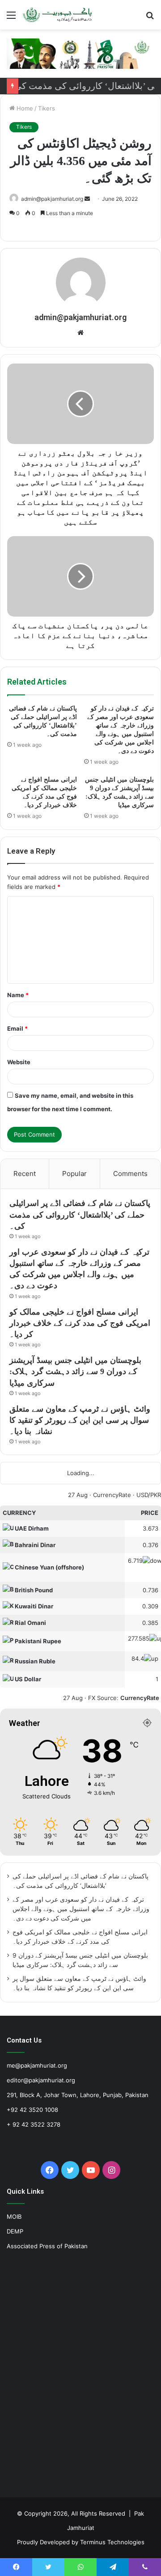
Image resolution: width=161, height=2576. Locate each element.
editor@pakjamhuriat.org (41, 2080)
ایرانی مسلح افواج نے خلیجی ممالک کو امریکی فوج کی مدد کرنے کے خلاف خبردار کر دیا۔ (80, 1323)
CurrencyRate (112, 1495)
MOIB (14, 2216)
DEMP (15, 2231)
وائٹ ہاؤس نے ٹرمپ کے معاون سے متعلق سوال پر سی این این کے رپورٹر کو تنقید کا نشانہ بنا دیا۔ (80, 1420)
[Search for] (150, 18)
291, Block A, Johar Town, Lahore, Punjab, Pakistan (78, 2095)
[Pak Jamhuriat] (58, 15)
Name (18, 995)
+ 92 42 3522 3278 (34, 2124)
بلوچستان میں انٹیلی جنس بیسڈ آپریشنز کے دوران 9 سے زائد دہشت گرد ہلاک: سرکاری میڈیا (75, 1371)
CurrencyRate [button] (140, 1698)
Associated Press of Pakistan (47, 2246)
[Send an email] (87, 199)
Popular (74, 1174)
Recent (25, 1174)
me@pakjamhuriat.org (37, 2065)
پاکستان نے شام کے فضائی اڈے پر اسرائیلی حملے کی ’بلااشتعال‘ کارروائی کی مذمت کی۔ (80, 1214)
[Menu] (11, 18)
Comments (130, 1174)
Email (17, 1028)
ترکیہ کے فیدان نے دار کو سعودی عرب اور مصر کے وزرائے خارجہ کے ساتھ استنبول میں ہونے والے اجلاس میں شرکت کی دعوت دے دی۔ (81, 1909)
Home (24, 108)
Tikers (47, 108)
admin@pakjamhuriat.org (52, 199)
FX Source (102, 1698)
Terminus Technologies (112, 2542)
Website (19, 1062)
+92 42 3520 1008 (32, 2110)
